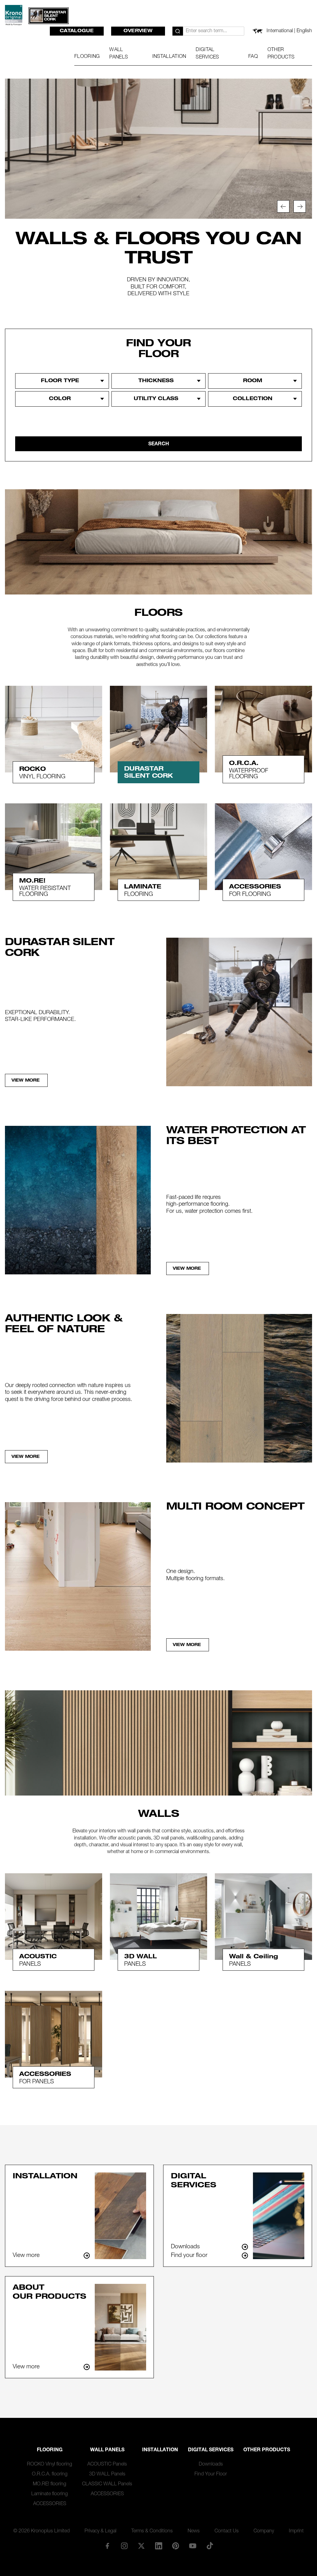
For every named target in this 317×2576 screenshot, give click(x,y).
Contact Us (227, 2531)
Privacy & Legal (100, 2531)
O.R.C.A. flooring (50, 2474)
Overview (138, 31)
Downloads (211, 2465)
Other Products (267, 2450)
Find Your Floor (211, 2474)
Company (264, 2531)
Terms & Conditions (152, 2531)
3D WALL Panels (107, 2474)
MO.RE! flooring (50, 2484)
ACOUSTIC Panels (107, 2465)
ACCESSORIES (50, 2504)
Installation (160, 2450)
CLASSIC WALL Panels (107, 2484)
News (194, 2531)
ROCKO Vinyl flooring (50, 2465)
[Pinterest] (176, 2546)
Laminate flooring (50, 2494)
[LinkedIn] (158, 2546)
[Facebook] (107, 2546)
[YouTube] (193, 2546)
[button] (283, 206)
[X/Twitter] (141, 2546)
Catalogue (77, 31)
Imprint (296, 2531)
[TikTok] (210, 2546)
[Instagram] (124, 2546)
